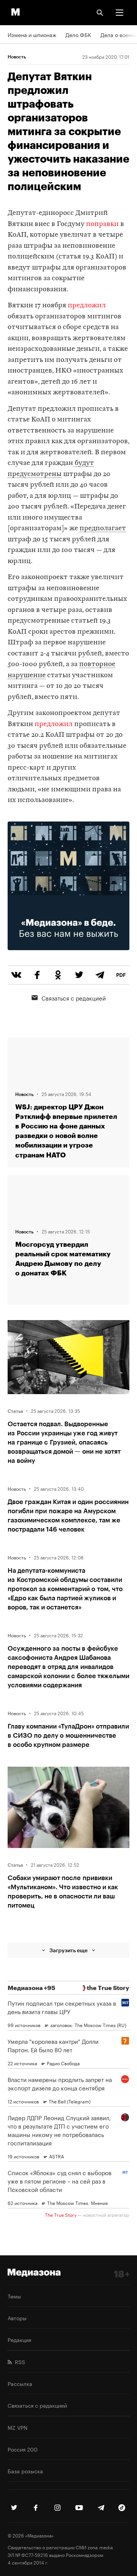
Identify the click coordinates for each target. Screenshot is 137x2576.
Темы (14, 2296)
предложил (87, 306)
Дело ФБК (78, 34)
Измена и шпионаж (32, 34)
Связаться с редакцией (74, 997)
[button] (119, 13)
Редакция (19, 2339)
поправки (102, 224)
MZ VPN (18, 2427)
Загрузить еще (68, 1950)
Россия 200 (23, 2449)
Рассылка (20, 2383)
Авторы (17, 2318)
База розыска (25, 2471)
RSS (18, 2361)
